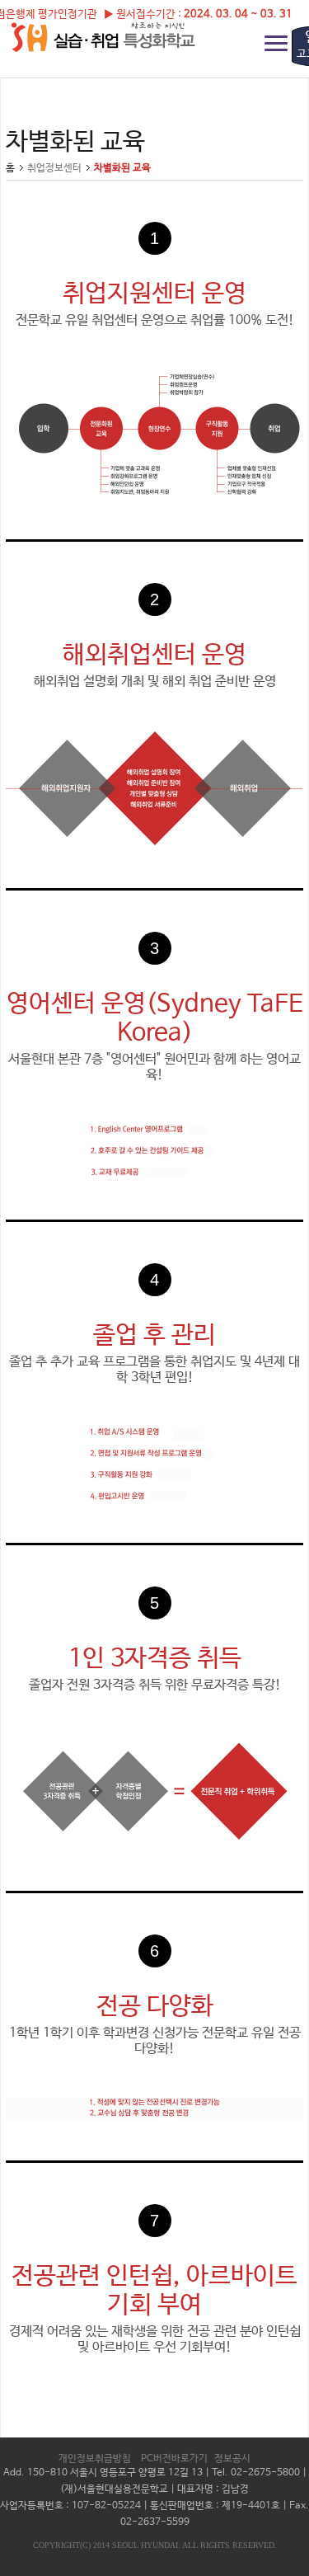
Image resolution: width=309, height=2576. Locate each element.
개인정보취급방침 (95, 2459)
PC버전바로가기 (174, 2459)
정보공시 (232, 2459)
